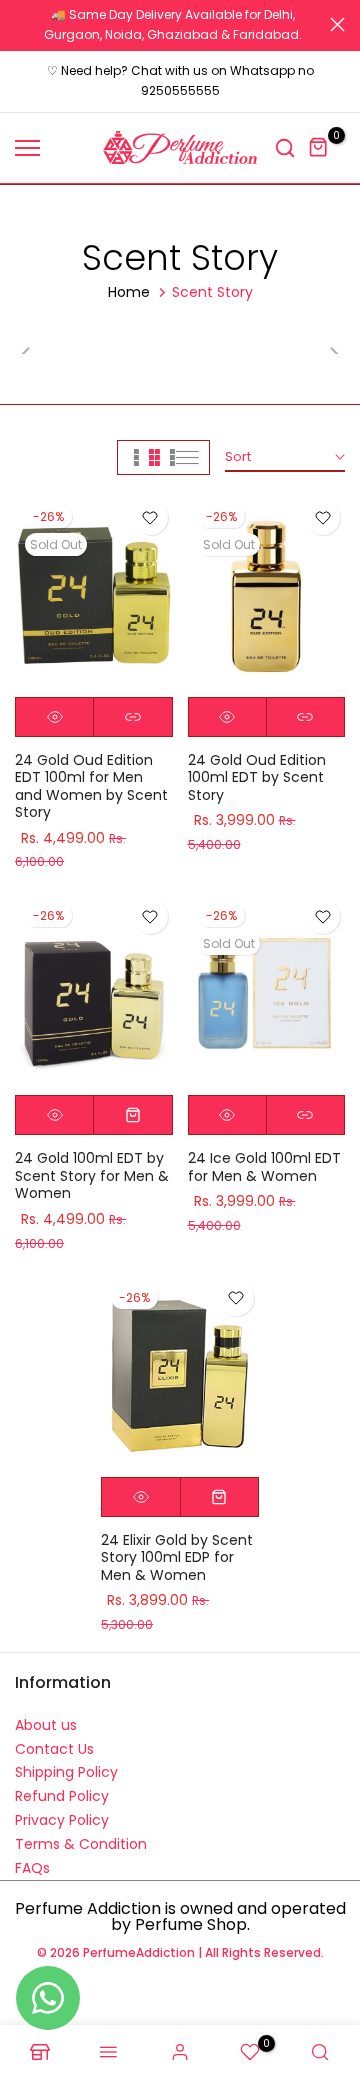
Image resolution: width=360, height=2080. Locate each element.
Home (129, 292)
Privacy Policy (62, 1820)
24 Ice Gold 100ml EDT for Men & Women (264, 1167)
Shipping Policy (66, 1772)
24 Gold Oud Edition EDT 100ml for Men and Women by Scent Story (91, 786)
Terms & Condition (81, 1844)
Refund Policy (62, 1796)
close (337, 24)
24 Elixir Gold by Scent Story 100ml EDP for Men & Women (177, 1557)
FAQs (32, 1868)
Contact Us (54, 1749)
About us (46, 1725)
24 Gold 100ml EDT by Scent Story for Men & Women (92, 1175)
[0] (319, 148)
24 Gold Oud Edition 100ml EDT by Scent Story (257, 777)
